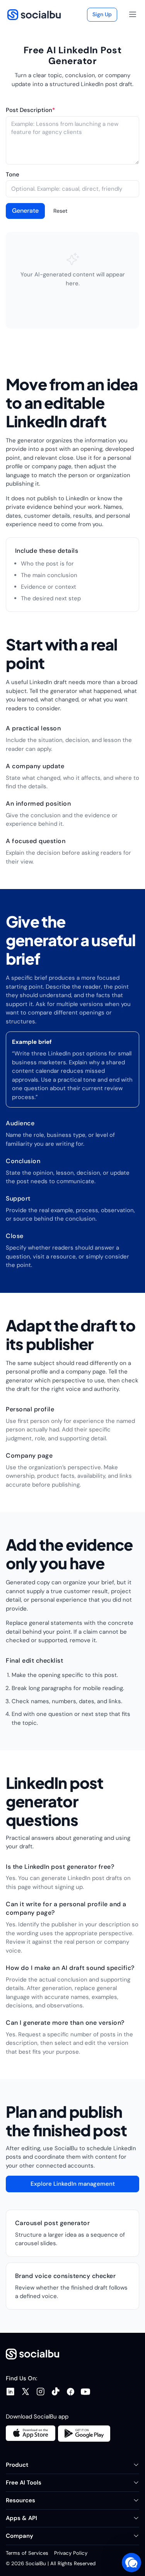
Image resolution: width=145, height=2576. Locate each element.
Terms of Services (27, 2553)
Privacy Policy (71, 2553)
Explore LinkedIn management (73, 2184)
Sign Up (102, 14)
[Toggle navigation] (133, 15)
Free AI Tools (24, 2483)
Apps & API (21, 2518)
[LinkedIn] (13, 2392)
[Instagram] (43, 2392)
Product (17, 2465)
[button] (131, 2562)
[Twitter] (28, 2392)
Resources (20, 2500)
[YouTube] (88, 2392)
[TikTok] (59, 2392)
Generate (25, 211)
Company (20, 2536)
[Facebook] (73, 2392)
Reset (60, 211)
